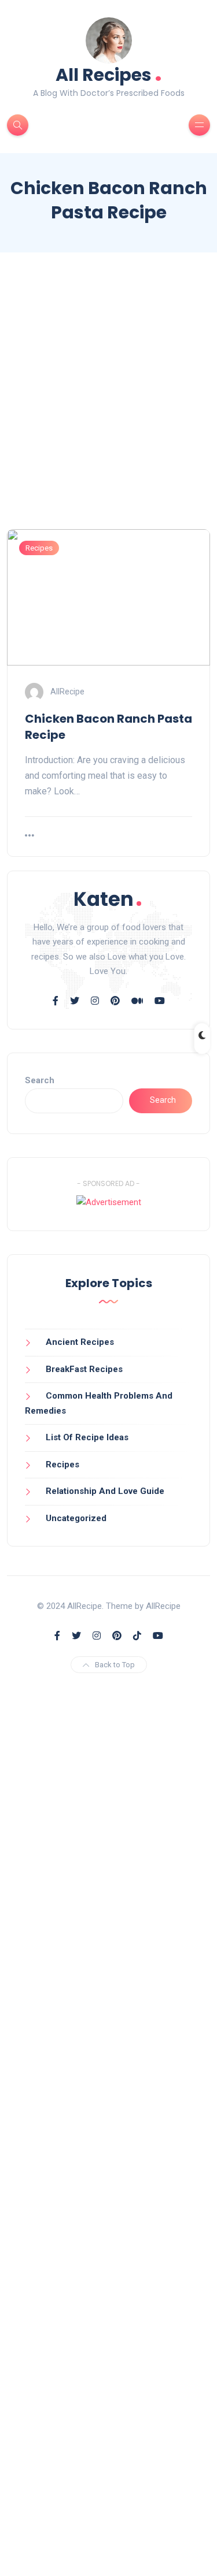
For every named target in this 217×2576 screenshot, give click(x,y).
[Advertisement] (108, 401)
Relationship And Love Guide (105, 1491)
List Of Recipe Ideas (87, 1437)
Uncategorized (76, 1518)
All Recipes (109, 74)
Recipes (39, 548)
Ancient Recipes (80, 1342)
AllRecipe (67, 692)
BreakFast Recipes (84, 1369)
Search (40, 1080)
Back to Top (115, 1665)
